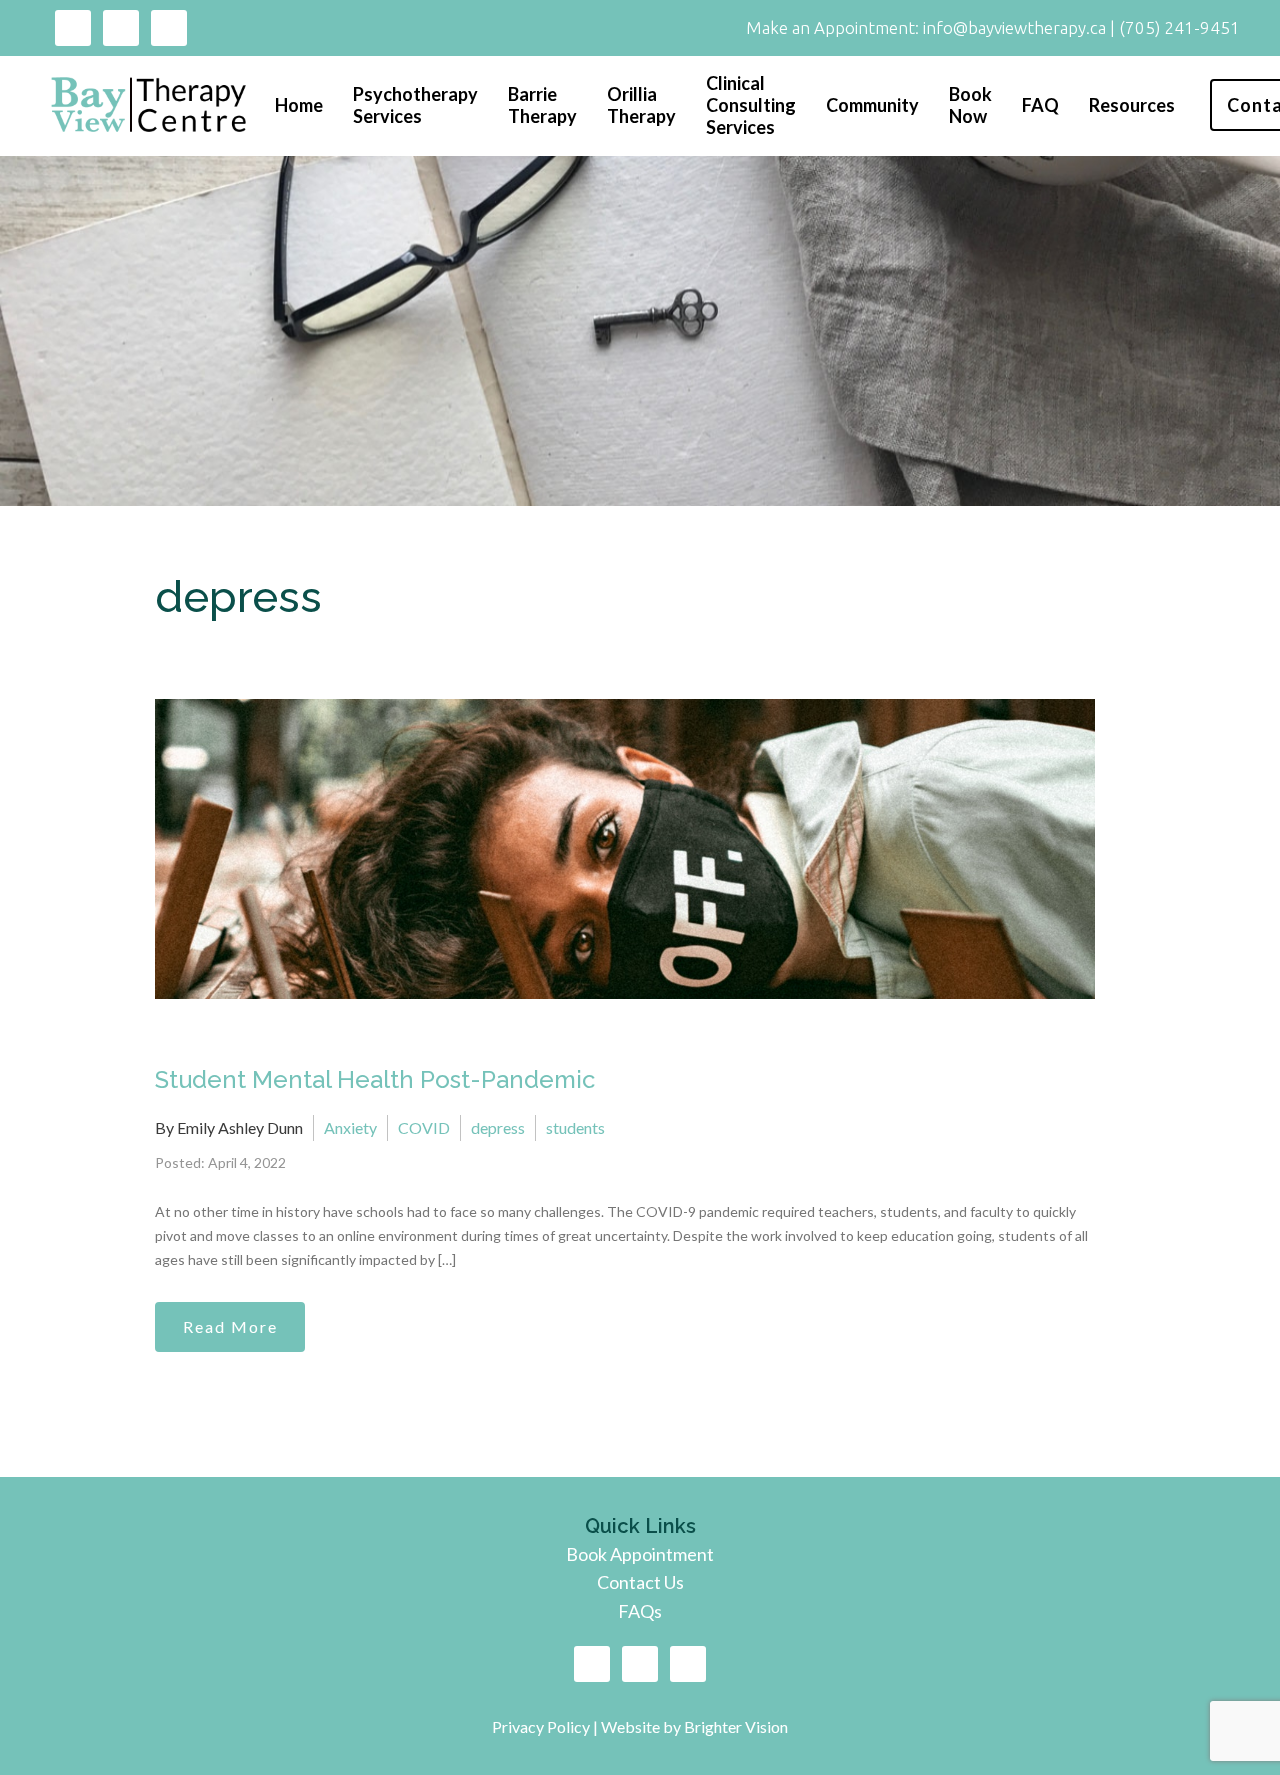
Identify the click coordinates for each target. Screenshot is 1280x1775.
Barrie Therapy (542, 105)
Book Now (970, 105)
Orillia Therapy (641, 105)
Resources (1132, 105)
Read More (230, 1326)
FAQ (1040, 105)
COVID (424, 1127)
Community (872, 105)
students (575, 1127)
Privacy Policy (542, 1726)
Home (299, 105)
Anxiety (350, 1127)
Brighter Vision (736, 1726)
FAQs (640, 1611)
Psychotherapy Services (415, 105)
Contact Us (640, 1582)
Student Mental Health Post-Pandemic (375, 1079)
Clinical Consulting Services (751, 105)
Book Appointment (640, 1554)
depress (498, 1127)
